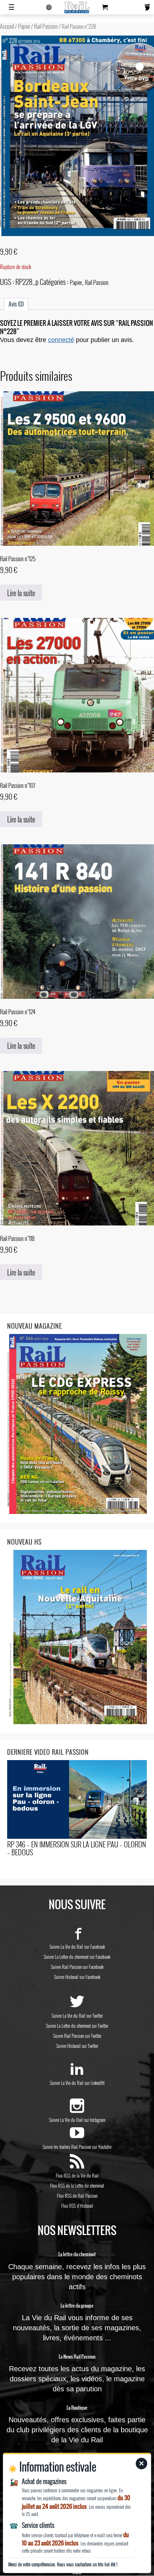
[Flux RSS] (77, 2165)
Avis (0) (16, 304)
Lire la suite (21, 593)
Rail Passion (46, 26)
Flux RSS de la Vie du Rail (77, 2175)
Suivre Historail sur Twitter (77, 2046)
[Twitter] (77, 2005)
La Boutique (77, 2408)
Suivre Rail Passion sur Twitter (77, 2036)
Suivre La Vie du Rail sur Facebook (77, 1947)
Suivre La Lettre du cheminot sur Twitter (77, 2026)
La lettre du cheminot (77, 2254)
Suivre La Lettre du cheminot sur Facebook (77, 1957)
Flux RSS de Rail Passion (77, 2196)
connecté (61, 340)
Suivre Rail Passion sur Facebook (77, 1967)
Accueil (7, 26)
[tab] (16, 304)
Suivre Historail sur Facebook (77, 1977)
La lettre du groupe (77, 2306)
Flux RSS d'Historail (77, 2206)
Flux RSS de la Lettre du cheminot (77, 2185)
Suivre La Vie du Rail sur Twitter (77, 2016)
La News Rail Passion (77, 2357)
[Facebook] (77, 1936)
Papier (24, 26)
